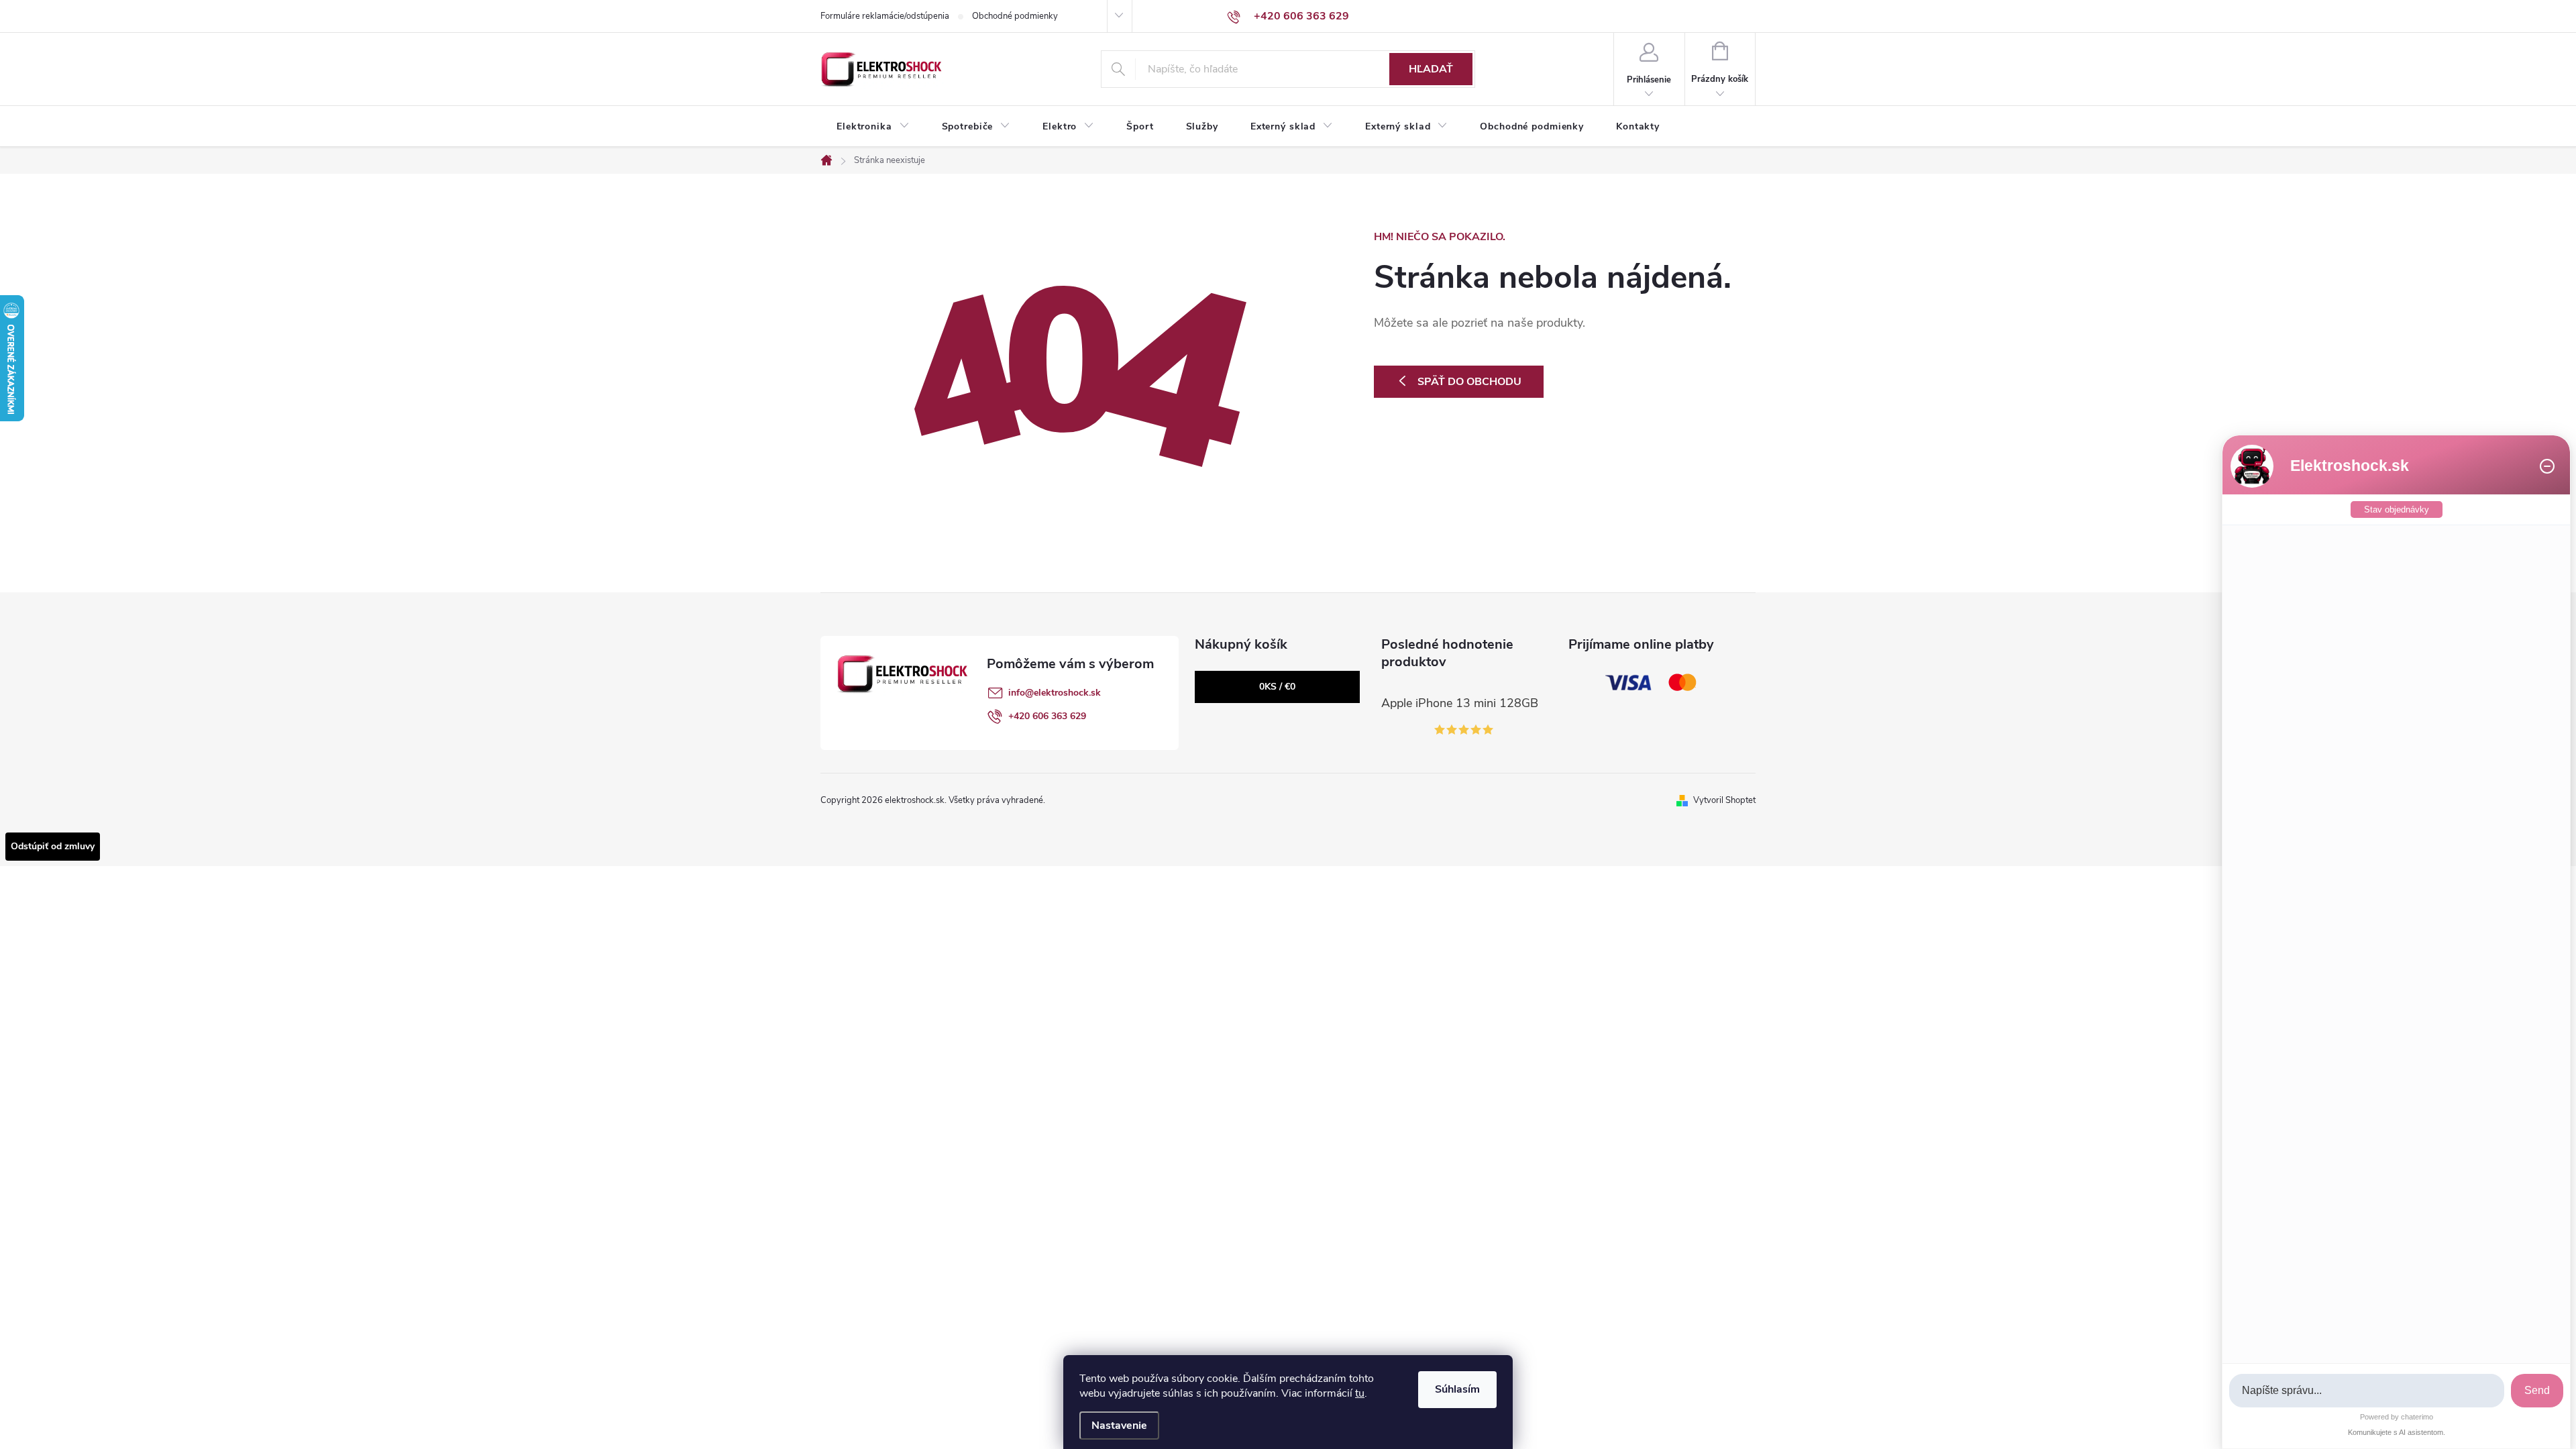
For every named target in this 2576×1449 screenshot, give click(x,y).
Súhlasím (1457, 1389)
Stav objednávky (2397, 509)
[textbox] (2367, 1391)
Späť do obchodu (1469, 382)
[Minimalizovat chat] (2547, 466)
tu (1360, 1393)
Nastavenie (1119, 1426)
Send (2537, 1390)
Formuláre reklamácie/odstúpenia (885, 16)
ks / (1277, 687)
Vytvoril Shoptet (1724, 800)
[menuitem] (873, 127)
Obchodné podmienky (1015, 16)
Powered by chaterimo (2397, 1417)
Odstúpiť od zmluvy (53, 846)
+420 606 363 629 (1047, 716)
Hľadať (1431, 69)
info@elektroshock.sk (1055, 693)
